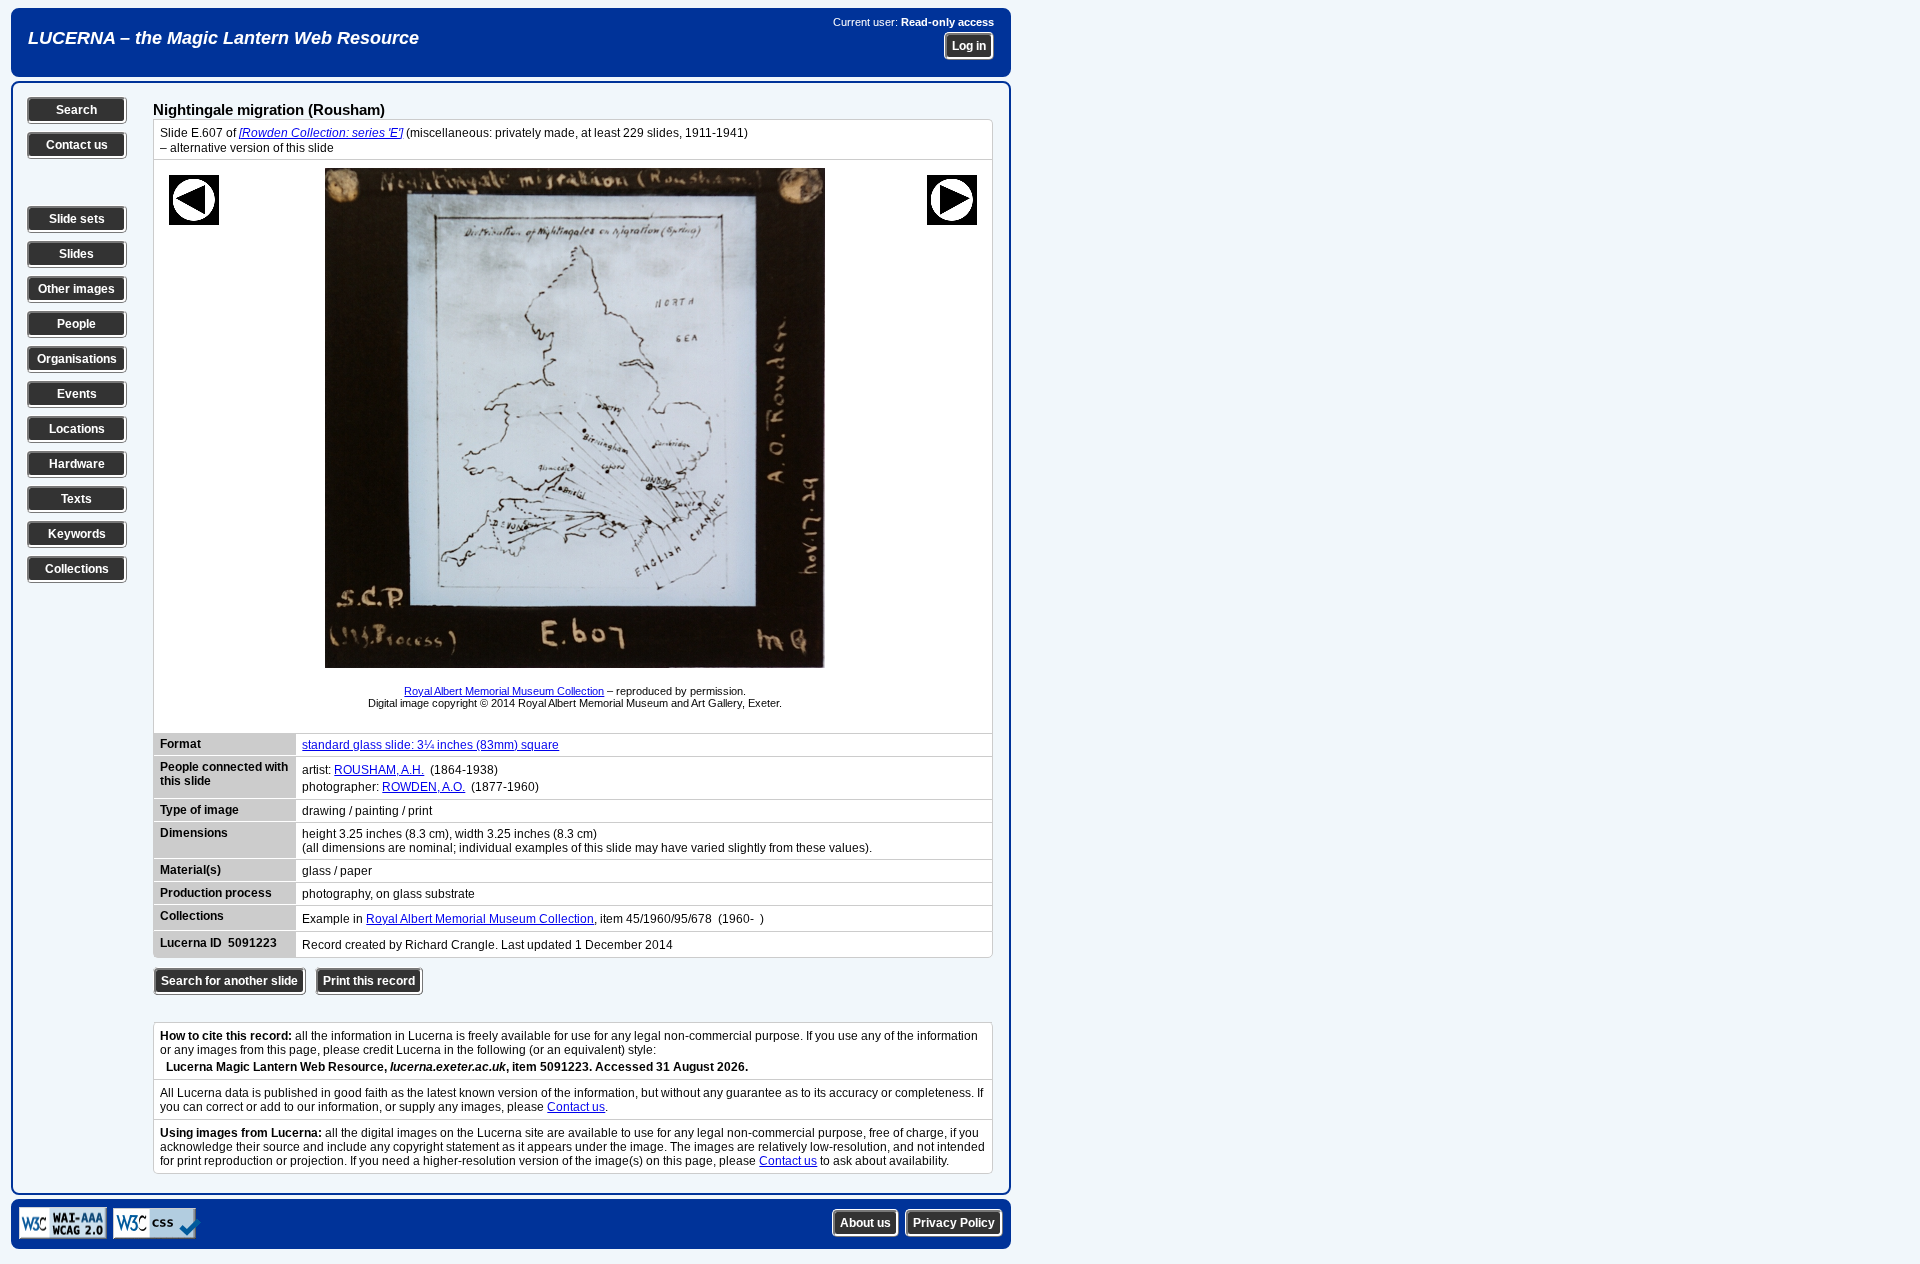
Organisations (77, 359)
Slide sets (77, 219)
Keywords (77, 534)
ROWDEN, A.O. (423, 787)
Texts (76, 499)
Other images (76, 289)
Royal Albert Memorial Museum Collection (504, 691)
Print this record (369, 981)
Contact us (77, 145)
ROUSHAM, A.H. (379, 770)
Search (76, 110)
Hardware (77, 464)
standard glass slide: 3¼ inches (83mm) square (430, 745)
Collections (77, 569)
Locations (77, 429)
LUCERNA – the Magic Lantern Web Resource (223, 38)
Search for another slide (229, 981)
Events (77, 394)
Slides (76, 254)
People (76, 324)
